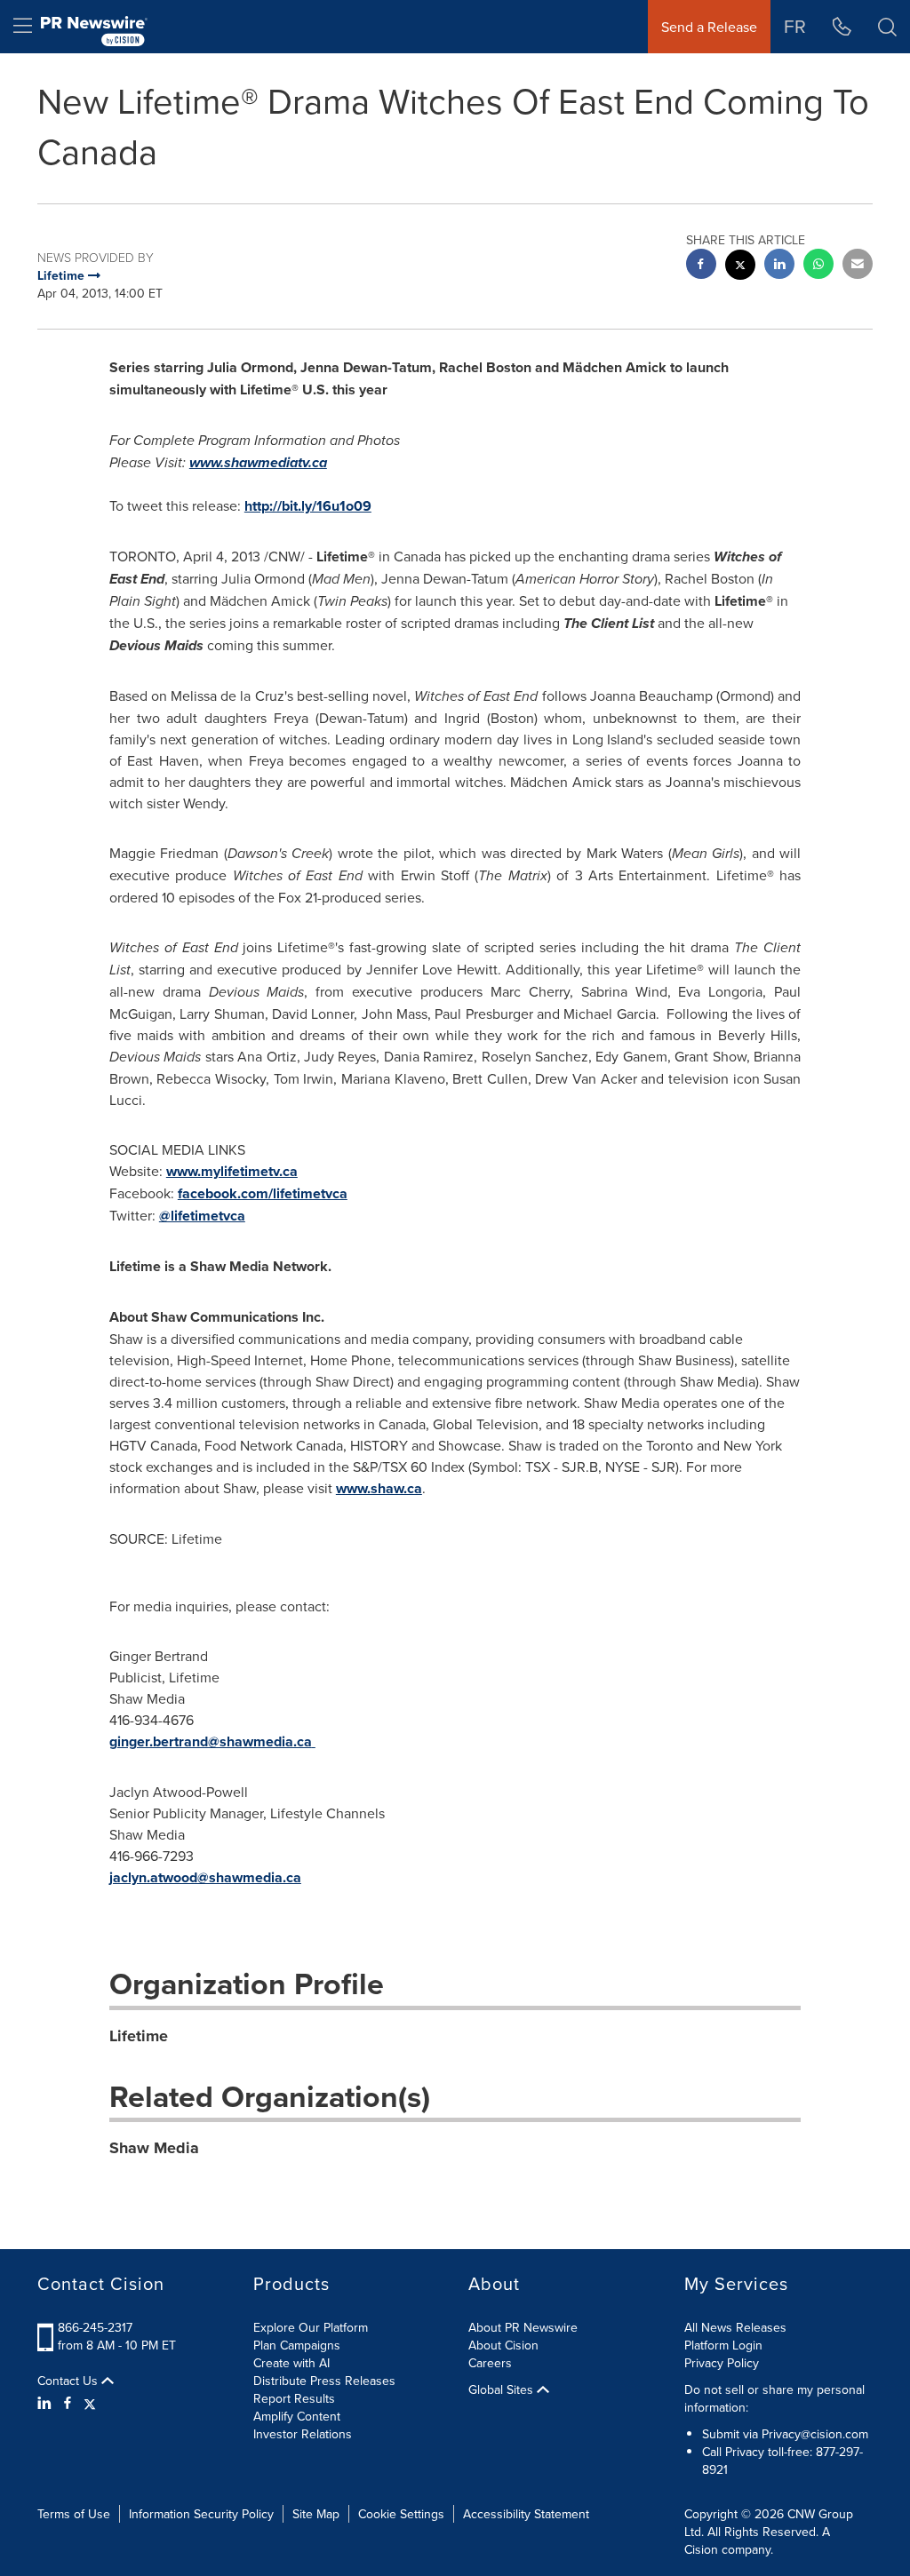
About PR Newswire (523, 2327)
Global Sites (503, 2389)
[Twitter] (90, 2403)
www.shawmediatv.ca (258, 462)
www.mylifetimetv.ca (232, 1171)
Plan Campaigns (297, 2345)
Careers (490, 2363)
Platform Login (723, 2345)
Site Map (316, 2514)
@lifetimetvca (202, 1216)
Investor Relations (303, 2434)
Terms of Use (74, 2514)
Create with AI (291, 2363)
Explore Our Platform (311, 2327)
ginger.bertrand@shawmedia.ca (211, 1741)
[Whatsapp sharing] (818, 266)
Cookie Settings (401, 2514)
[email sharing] (858, 266)
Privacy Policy (722, 2363)
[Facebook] (68, 2403)
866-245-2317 (95, 2327)
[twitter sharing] (740, 267)
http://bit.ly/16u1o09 (308, 506)
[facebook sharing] (701, 266)
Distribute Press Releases (324, 2381)
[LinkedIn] (47, 2403)
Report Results (294, 2398)
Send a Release (709, 27)
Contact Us (69, 2381)
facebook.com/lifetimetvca (263, 1193)
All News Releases (735, 2327)
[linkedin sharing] (779, 266)
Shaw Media (154, 2148)
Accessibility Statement (526, 2514)
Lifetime (139, 2036)
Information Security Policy (201, 2514)
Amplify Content (297, 2416)
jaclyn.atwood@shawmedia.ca (205, 1877)
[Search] (887, 27)
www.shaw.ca (379, 1488)
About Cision (503, 2345)
